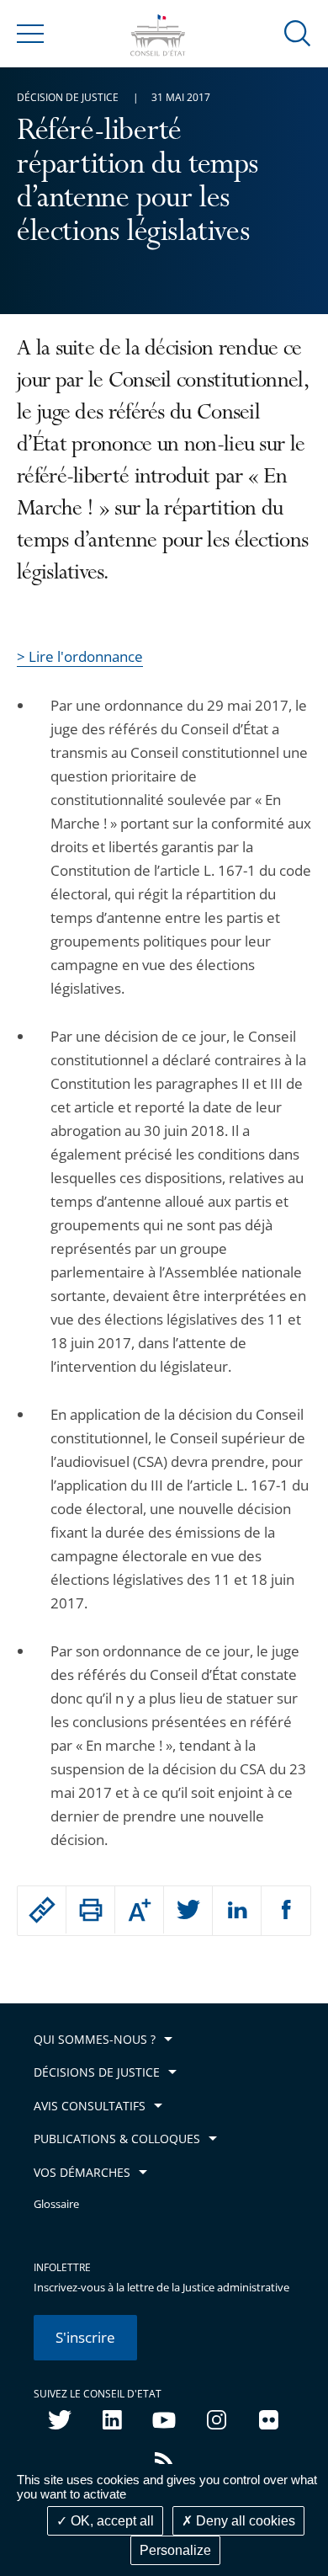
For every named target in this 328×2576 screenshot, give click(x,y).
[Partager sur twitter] (188, 1911)
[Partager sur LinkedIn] (237, 1911)
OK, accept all (111, 2521)
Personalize (175, 2550)
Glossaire (56, 2204)
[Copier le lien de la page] (42, 1910)
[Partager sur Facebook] (286, 1911)
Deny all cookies (244, 2521)
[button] (298, 32)
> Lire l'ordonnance (80, 656)
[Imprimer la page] (90, 1910)
